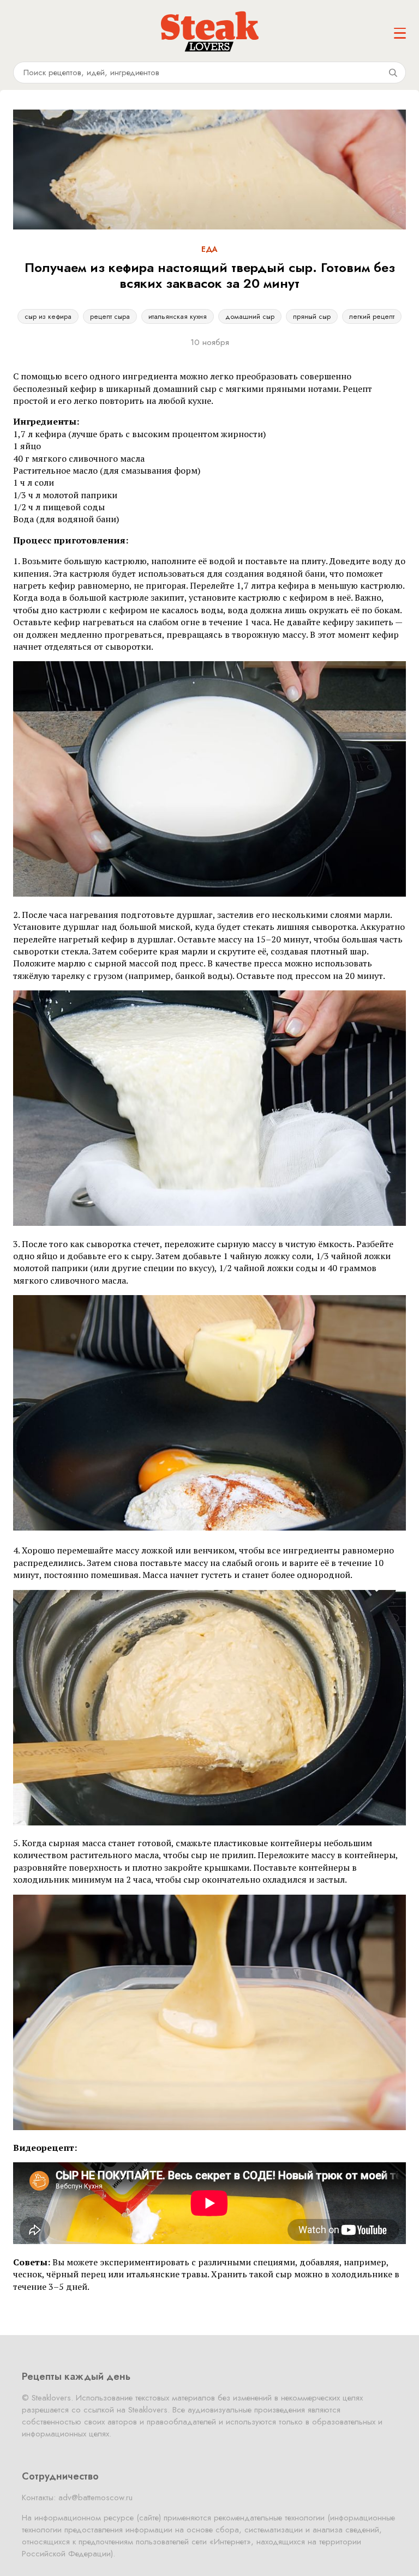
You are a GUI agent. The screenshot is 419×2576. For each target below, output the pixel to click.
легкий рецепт (372, 316)
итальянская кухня (178, 316)
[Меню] (400, 33)
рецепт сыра (110, 316)
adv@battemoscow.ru (95, 2498)
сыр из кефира (48, 316)
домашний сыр (250, 316)
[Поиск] (393, 72)
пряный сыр (312, 316)
